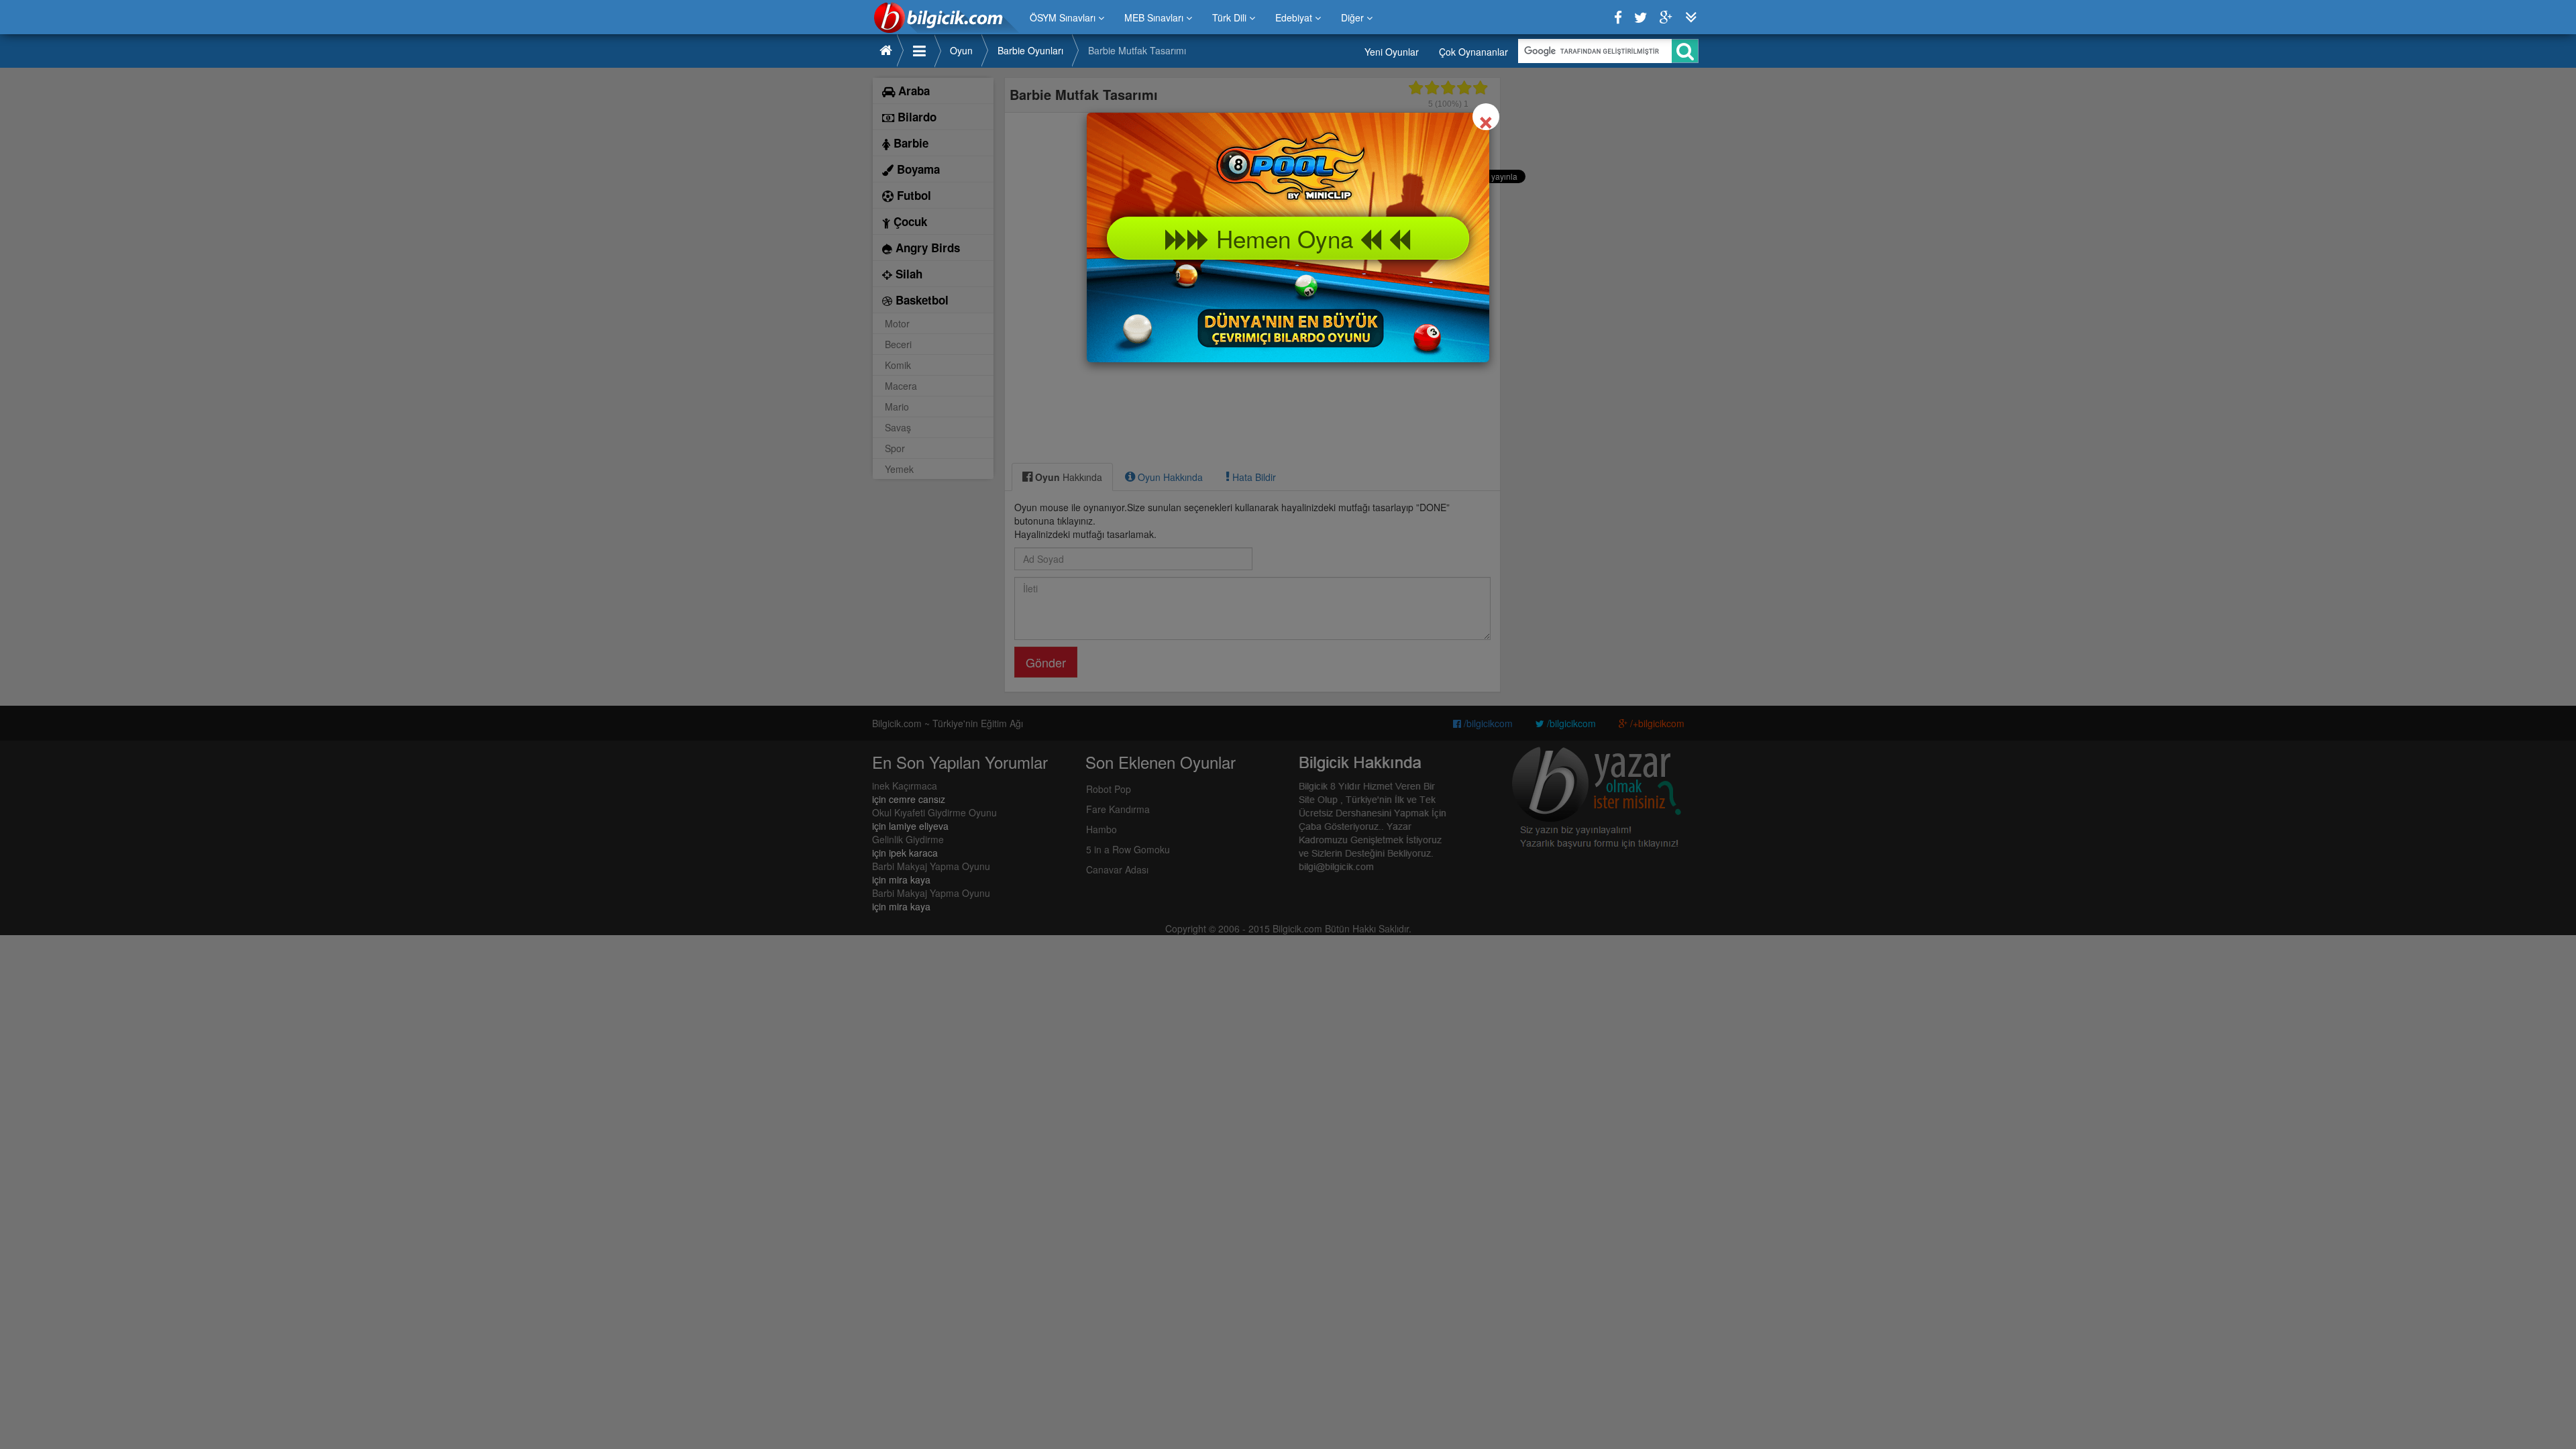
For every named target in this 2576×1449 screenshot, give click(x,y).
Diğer (1354, 17)
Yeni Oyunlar (1392, 52)
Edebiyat (1295, 17)
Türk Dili (1231, 17)
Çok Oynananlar (1473, 52)
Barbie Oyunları (1030, 50)
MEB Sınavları (1155, 17)
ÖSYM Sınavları (1064, 17)
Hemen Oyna (1285, 238)
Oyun (961, 50)
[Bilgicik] (946, 17)
